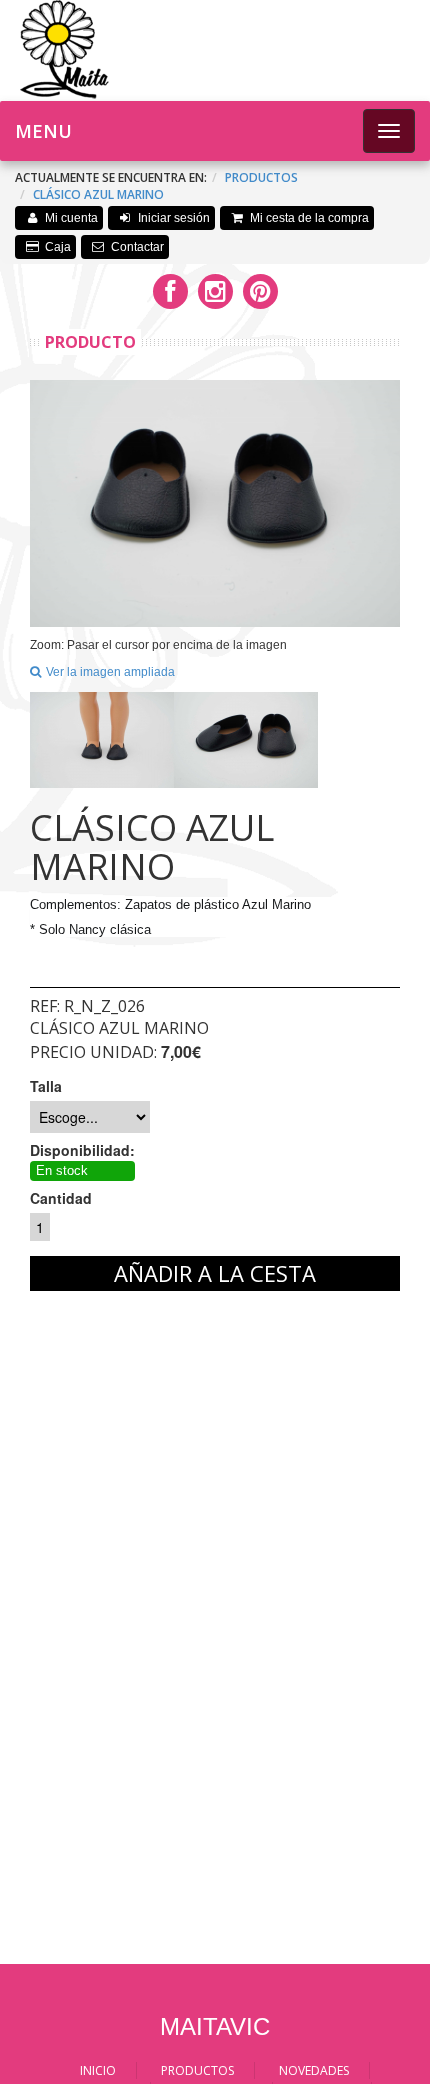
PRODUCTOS (197, 2070)
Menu (43, 131)
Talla (46, 1086)
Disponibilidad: (82, 1150)
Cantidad (61, 1198)
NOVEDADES (314, 2070)
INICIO (98, 2070)
